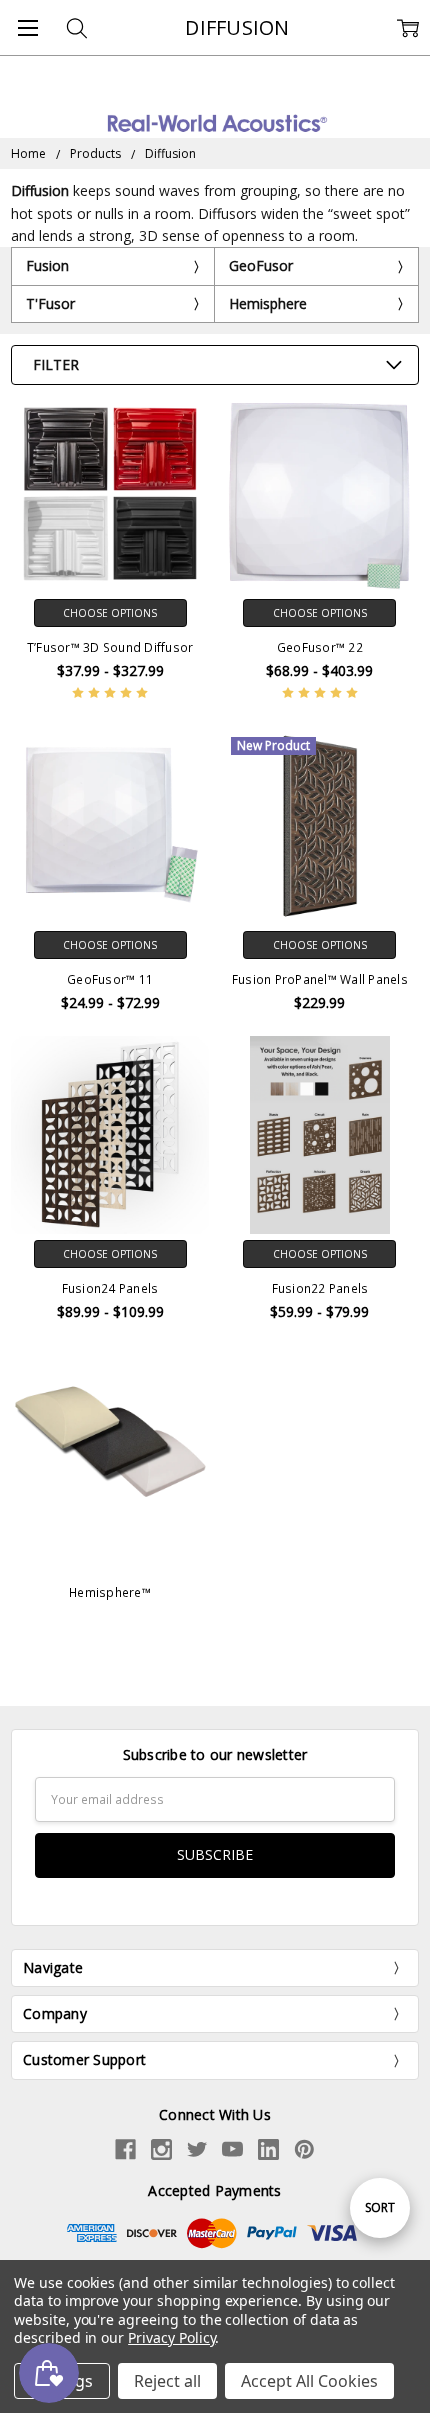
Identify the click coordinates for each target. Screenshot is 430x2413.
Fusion (47, 265)
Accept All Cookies (309, 2381)
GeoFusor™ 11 (110, 979)
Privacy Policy (171, 2337)
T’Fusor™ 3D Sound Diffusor (110, 647)
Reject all (167, 2381)
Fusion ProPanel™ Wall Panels (320, 979)
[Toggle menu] (27, 27)
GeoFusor (261, 265)
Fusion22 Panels (320, 1288)
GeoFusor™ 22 (320, 647)
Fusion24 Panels (110, 1288)
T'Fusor (50, 303)
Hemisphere (268, 303)
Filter (56, 364)
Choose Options (110, 613)
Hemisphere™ (110, 1592)
